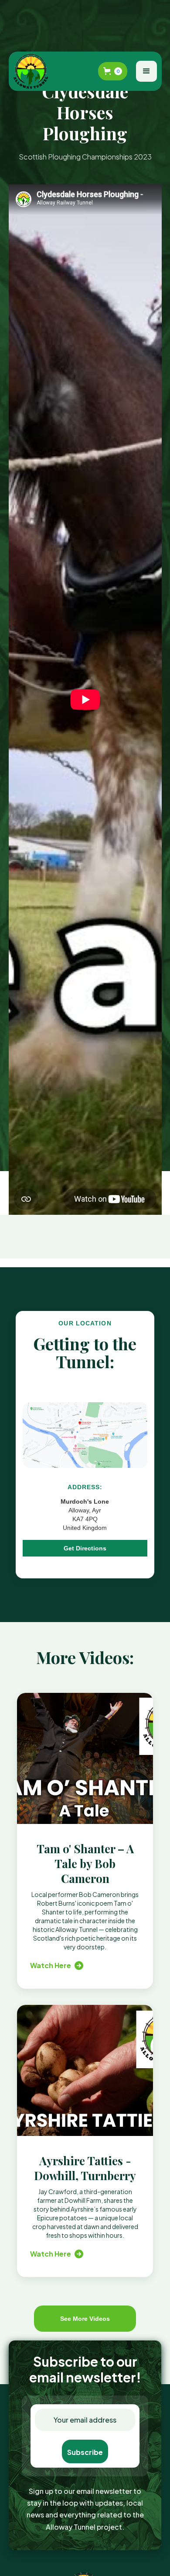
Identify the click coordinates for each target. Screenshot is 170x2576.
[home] (33, 71)
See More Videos (85, 2319)
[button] (113, 71)
